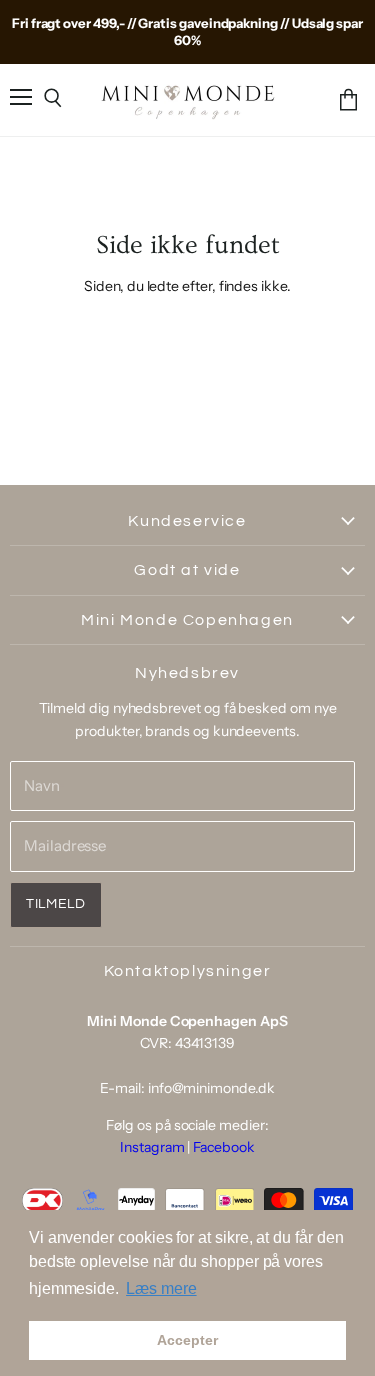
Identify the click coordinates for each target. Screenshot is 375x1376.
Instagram (152, 1147)
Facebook (223, 1147)
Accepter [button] (187, 1340)
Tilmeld (56, 904)
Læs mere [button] (161, 1288)
